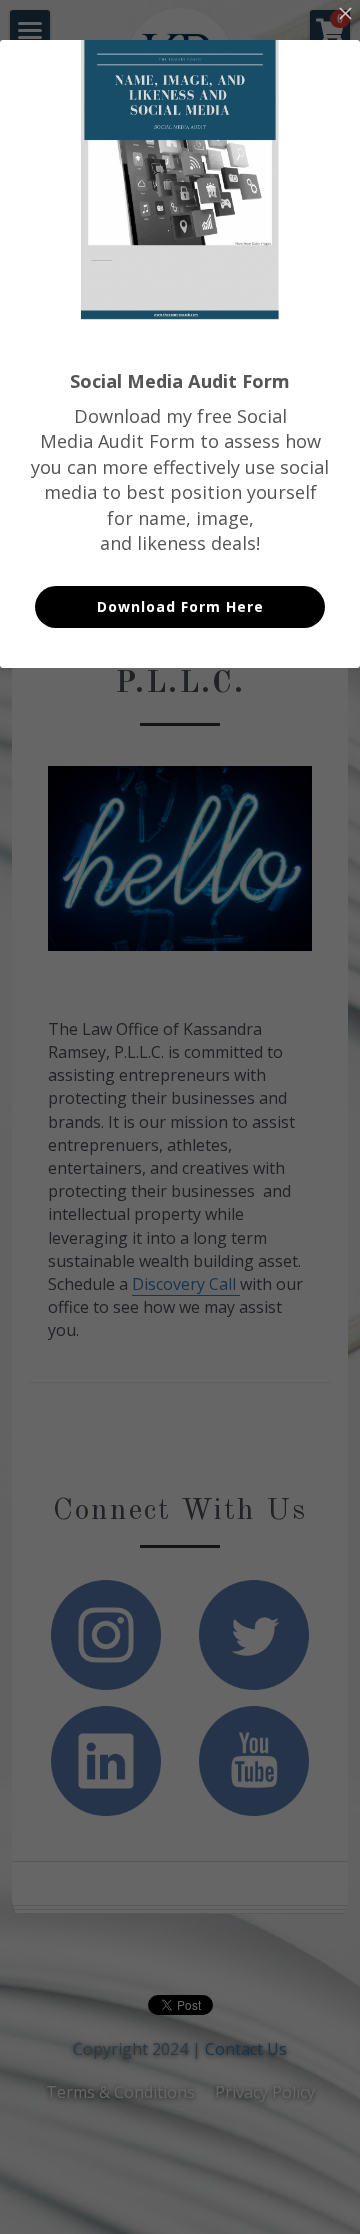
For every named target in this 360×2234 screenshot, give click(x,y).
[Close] (345, 15)
